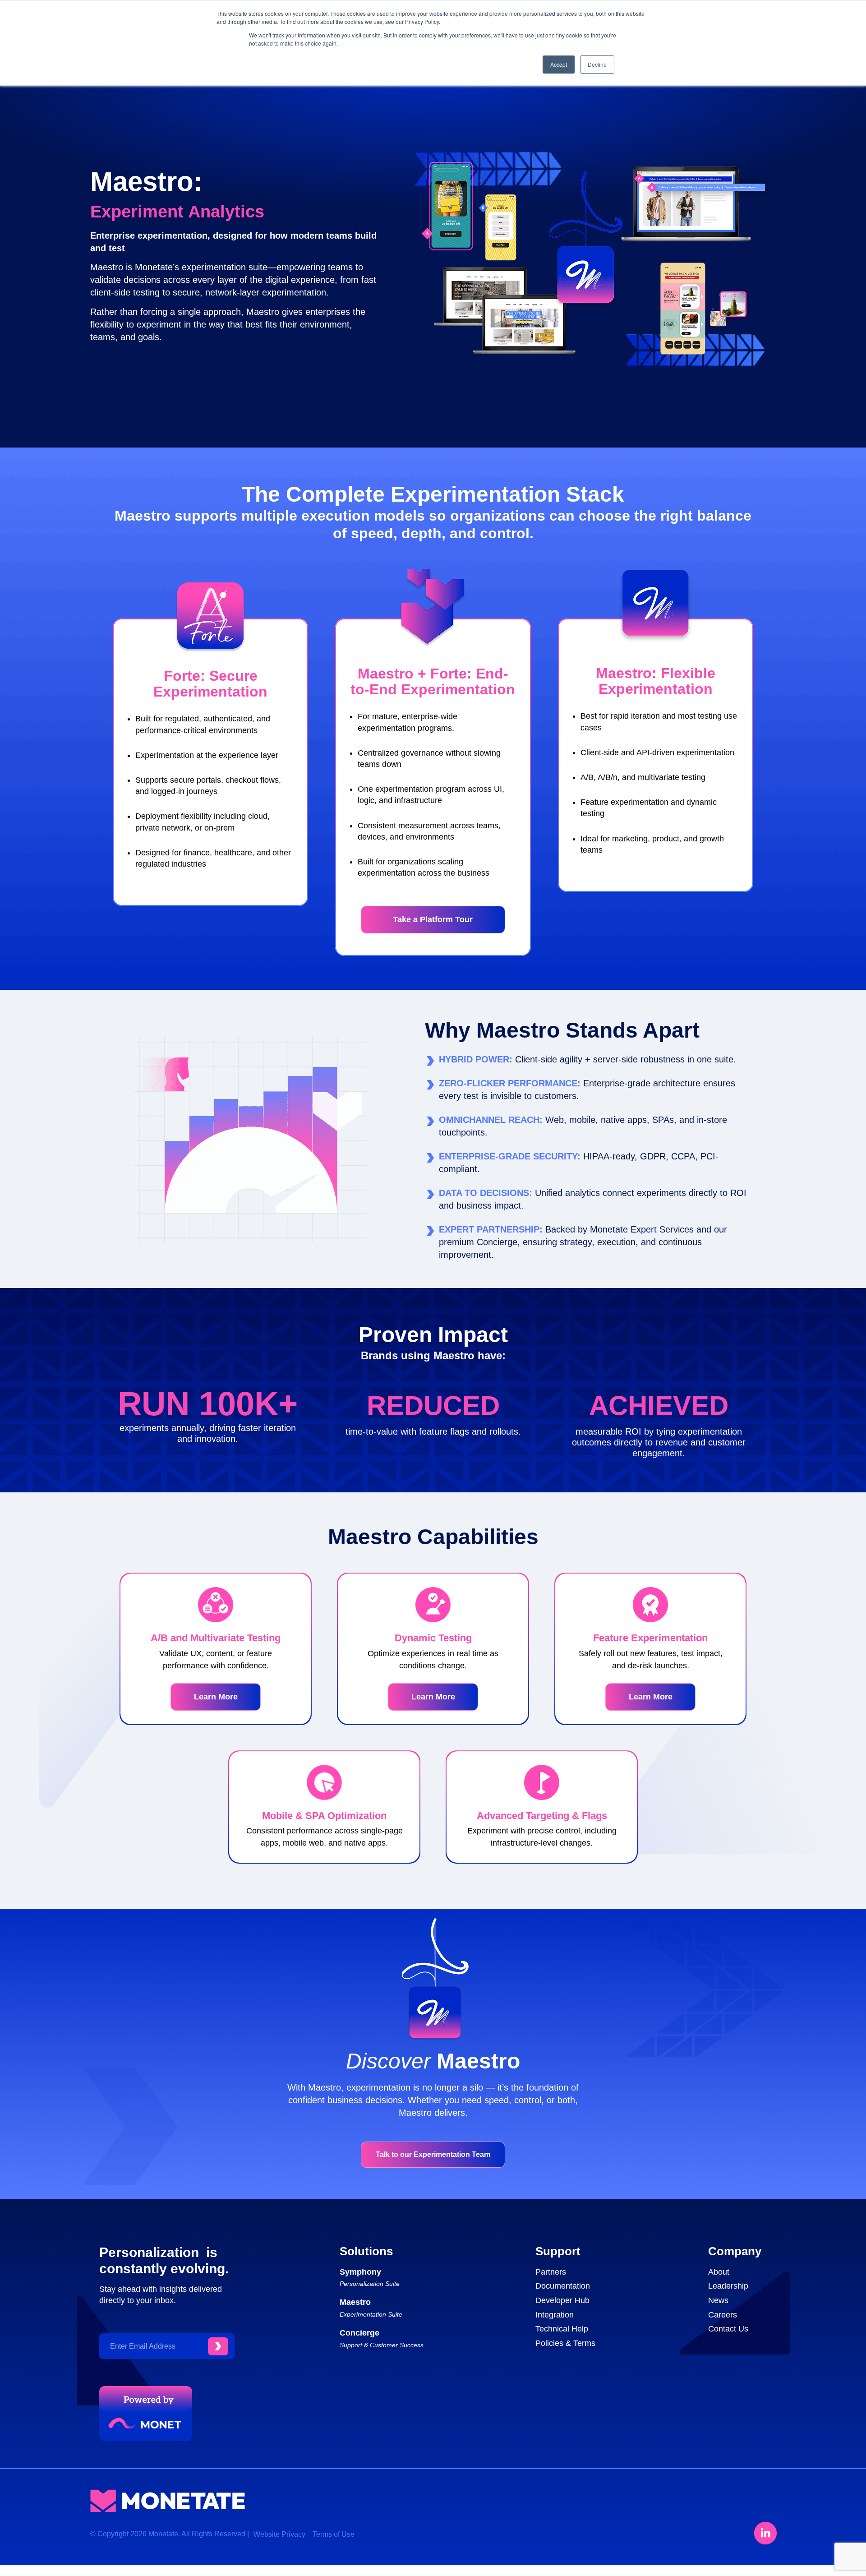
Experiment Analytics (177, 212)
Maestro (355, 2302)
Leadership (728, 2286)
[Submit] (218, 2346)
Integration (555, 2315)
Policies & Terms (565, 2343)
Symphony (360, 2272)
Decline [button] (597, 64)
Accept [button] (559, 64)
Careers (723, 2315)
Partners (551, 2272)
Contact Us (728, 2329)
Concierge (359, 2333)
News (718, 2300)
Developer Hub (562, 2300)
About (719, 2272)
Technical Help (562, 2329)
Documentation (563, 2286)
